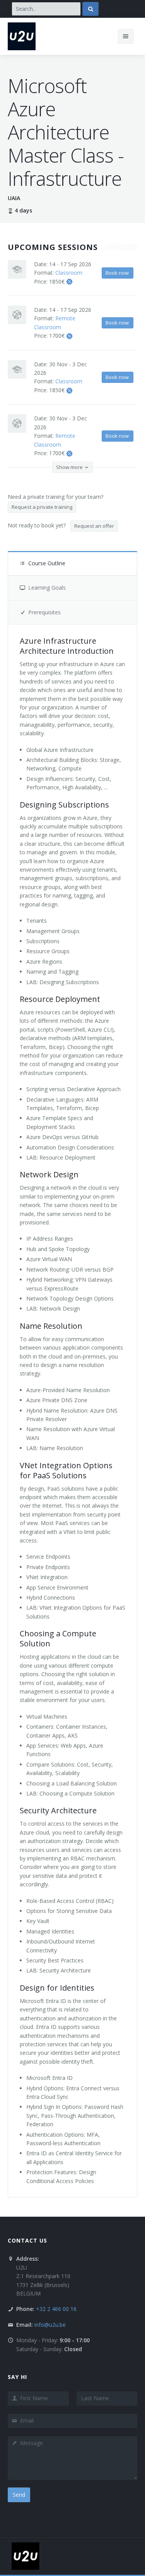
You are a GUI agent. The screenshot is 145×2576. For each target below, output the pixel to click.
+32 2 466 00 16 (56, 2309)
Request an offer (94, 526)
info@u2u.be (50, 2325)
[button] (69, 281)
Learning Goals (47, 587)
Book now (117, 273)
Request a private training (42, 507)
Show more (70, 467)
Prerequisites (44, 612)
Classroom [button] (69, 273)
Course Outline (47, 563)
